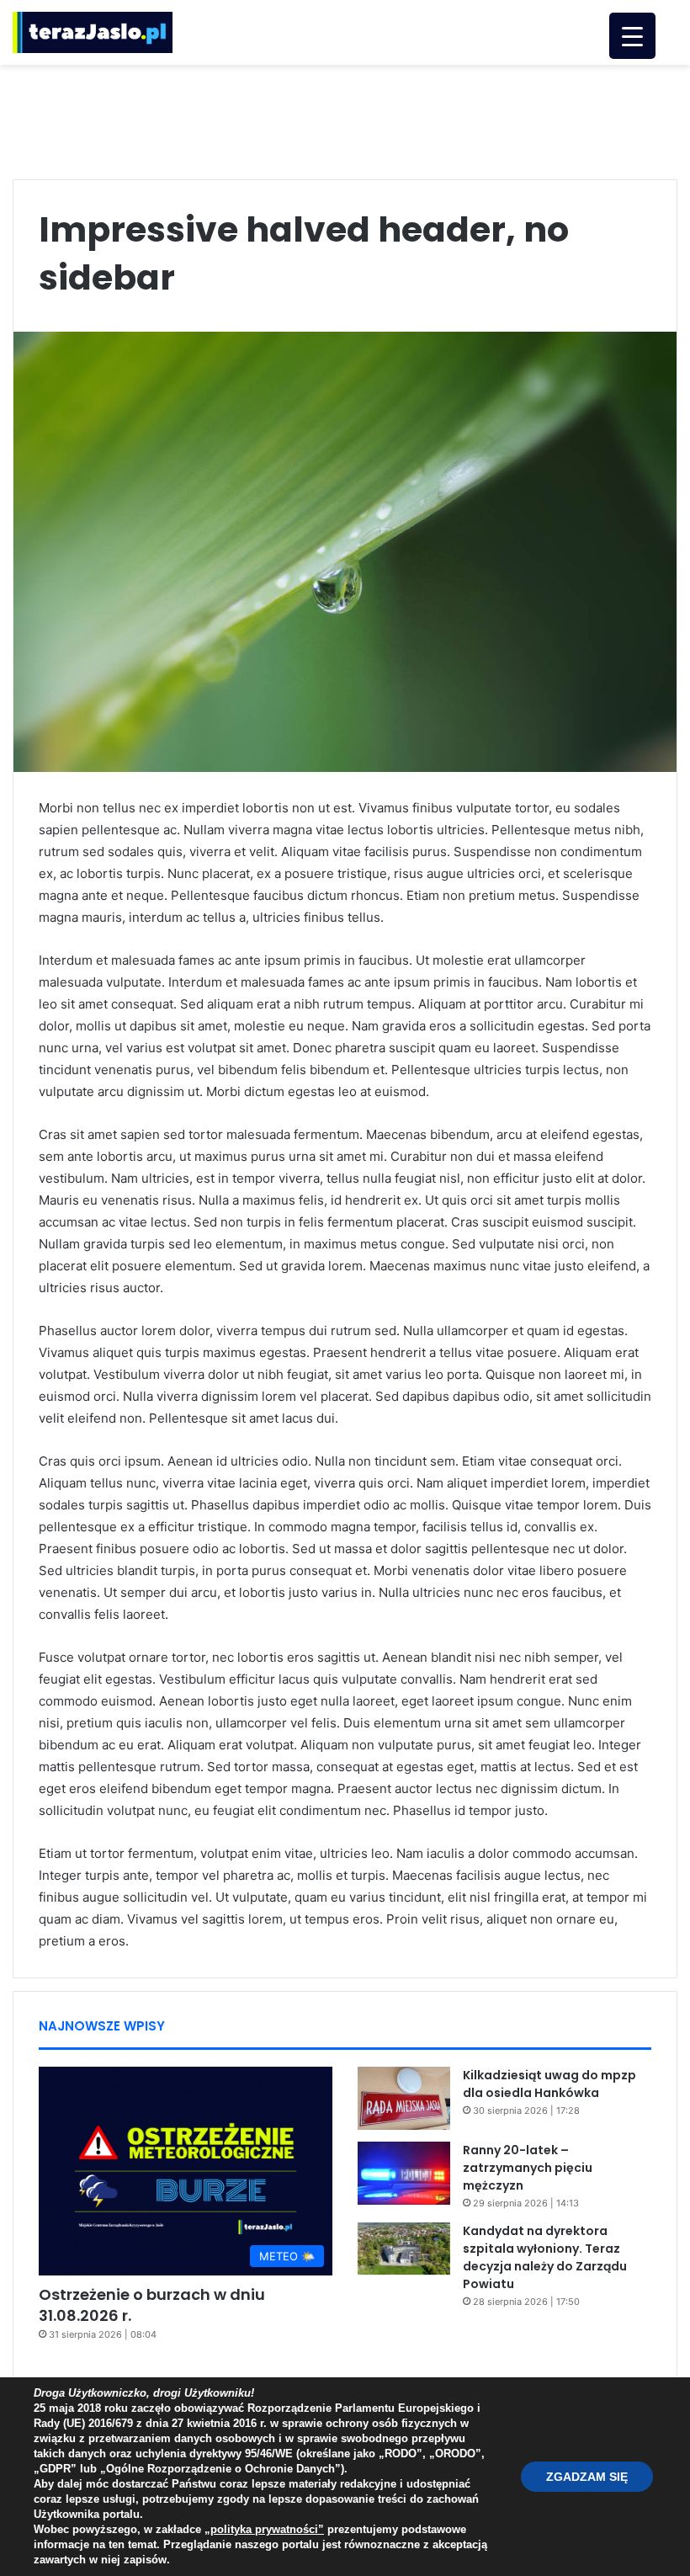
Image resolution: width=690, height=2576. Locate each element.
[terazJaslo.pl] (93, 32)
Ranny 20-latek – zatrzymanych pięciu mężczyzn (528, 2168)
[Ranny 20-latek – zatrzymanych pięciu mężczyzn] (404, 2173)
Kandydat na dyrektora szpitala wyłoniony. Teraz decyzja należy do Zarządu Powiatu (545, 2257)
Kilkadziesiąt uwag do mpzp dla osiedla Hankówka (549, 2084)
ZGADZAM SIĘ (587, 2477)
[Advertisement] (345, 120)
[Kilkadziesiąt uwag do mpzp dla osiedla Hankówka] (404, 2098)
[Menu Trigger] (632, 36)
